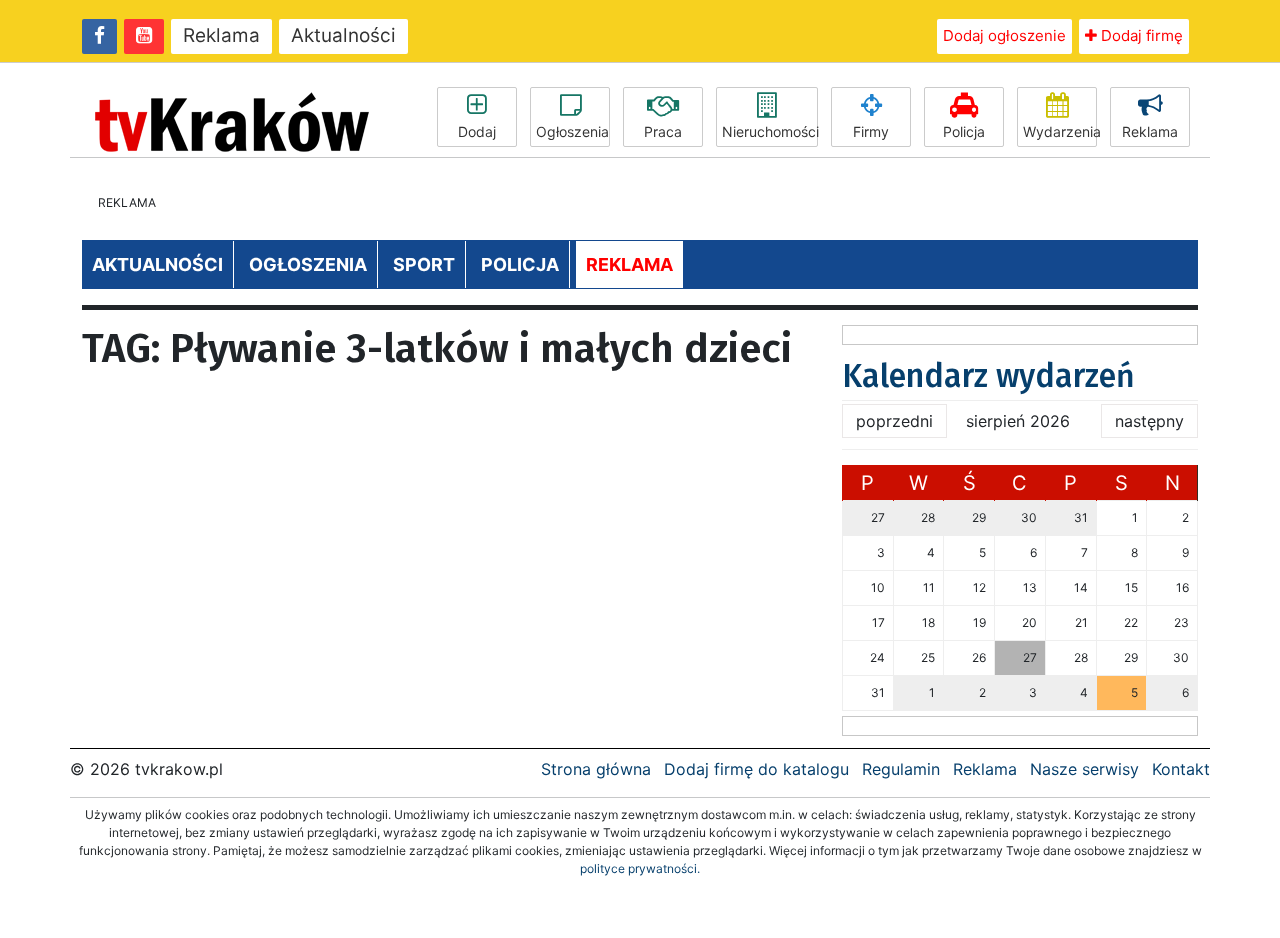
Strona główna (596, 769)
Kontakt (1181, 769)
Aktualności (343, 35)
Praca (663, 131)
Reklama (221, 35)
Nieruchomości (770, 131)
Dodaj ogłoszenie (1004, 35)
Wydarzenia (1060, 131)
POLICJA (520, 264)
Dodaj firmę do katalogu (756, 769)
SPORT (424, 264)
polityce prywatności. (640, 868)
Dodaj (477, 131)
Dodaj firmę (1140, 35)
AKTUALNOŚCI (157, 264)
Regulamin (901, 769)
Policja (964, 131)
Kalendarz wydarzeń (988, 376)
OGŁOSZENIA (308, 264)
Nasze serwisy (1084, 769)
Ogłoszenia (572, 131)
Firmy (871, 131)
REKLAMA (629, 264)
